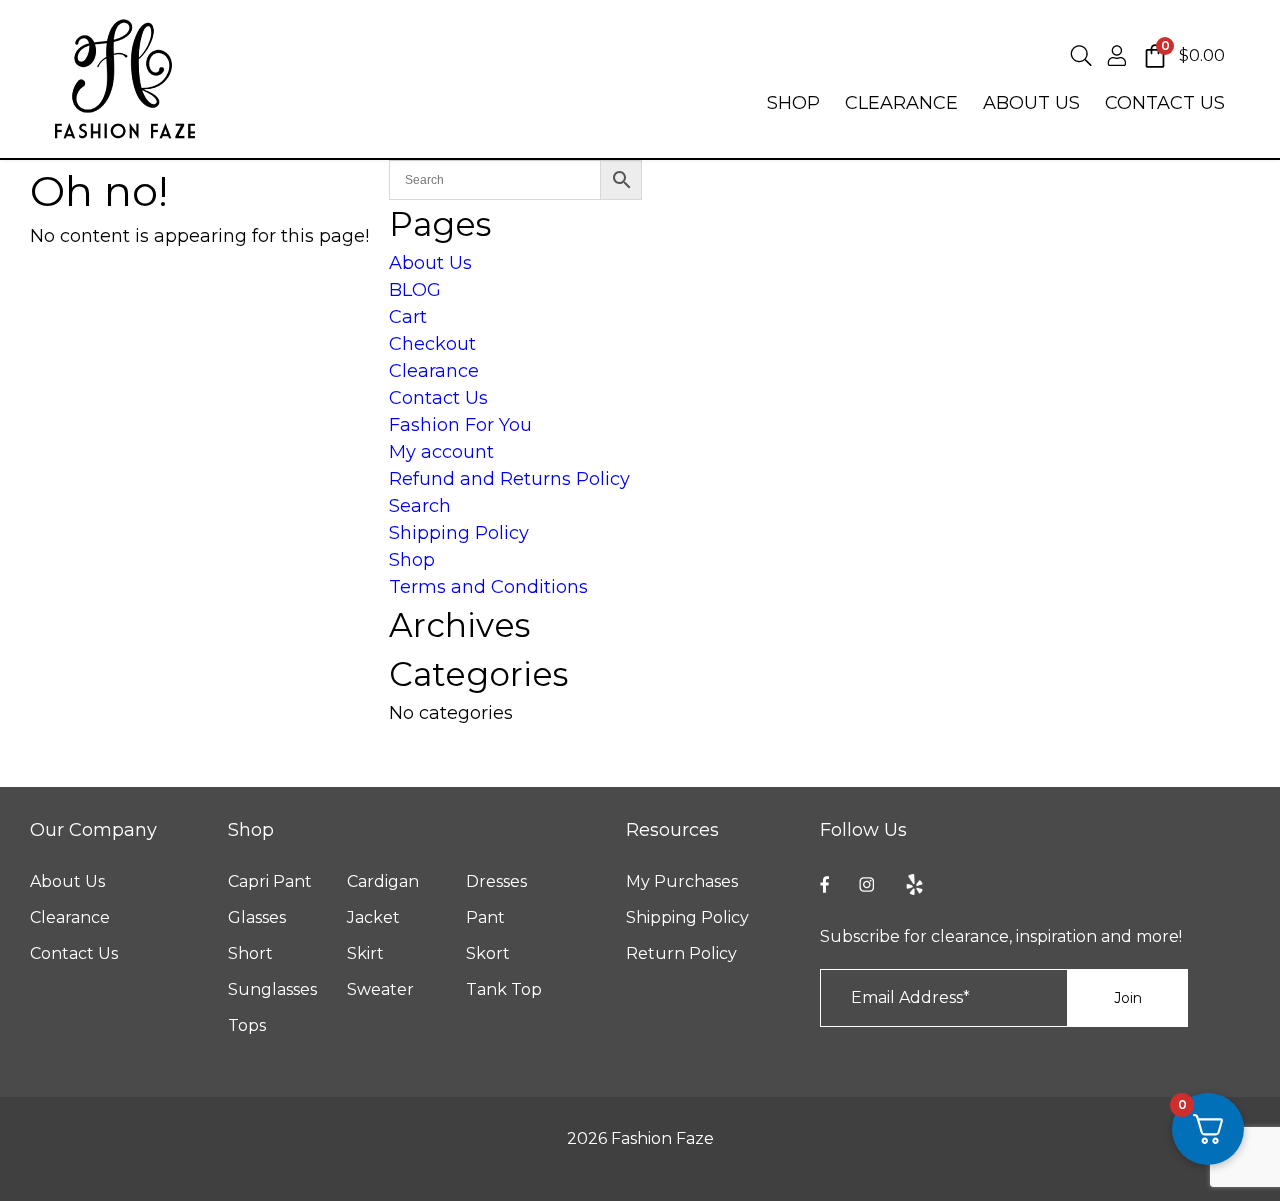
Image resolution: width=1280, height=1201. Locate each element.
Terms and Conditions (488, 587)
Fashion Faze (662, 1138)
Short (250, 954)
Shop (412, 560)
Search (420, 506)
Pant (485, 918)
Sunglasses (272, 990)
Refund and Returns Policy (509, 479)
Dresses (496, 882)
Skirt (365, 954)
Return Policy (681, 954)
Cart (408, 317)
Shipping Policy (459, 533)
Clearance (434, 371)
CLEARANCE (901, 103)
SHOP (793, 103)
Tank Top (504, 990)
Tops (247, 1026)
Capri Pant (270, 882)
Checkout (432, 344)
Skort (488, 954)
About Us (430, 263)
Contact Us (438, 398)
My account (441, 452)
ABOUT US (1031, 103)
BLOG (415, 290)
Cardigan (383, 882)
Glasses (257, 918)
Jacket (373, 918)
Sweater (380, 990)
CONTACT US (1165, 103)
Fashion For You (460, 425)
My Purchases (682, 882)
